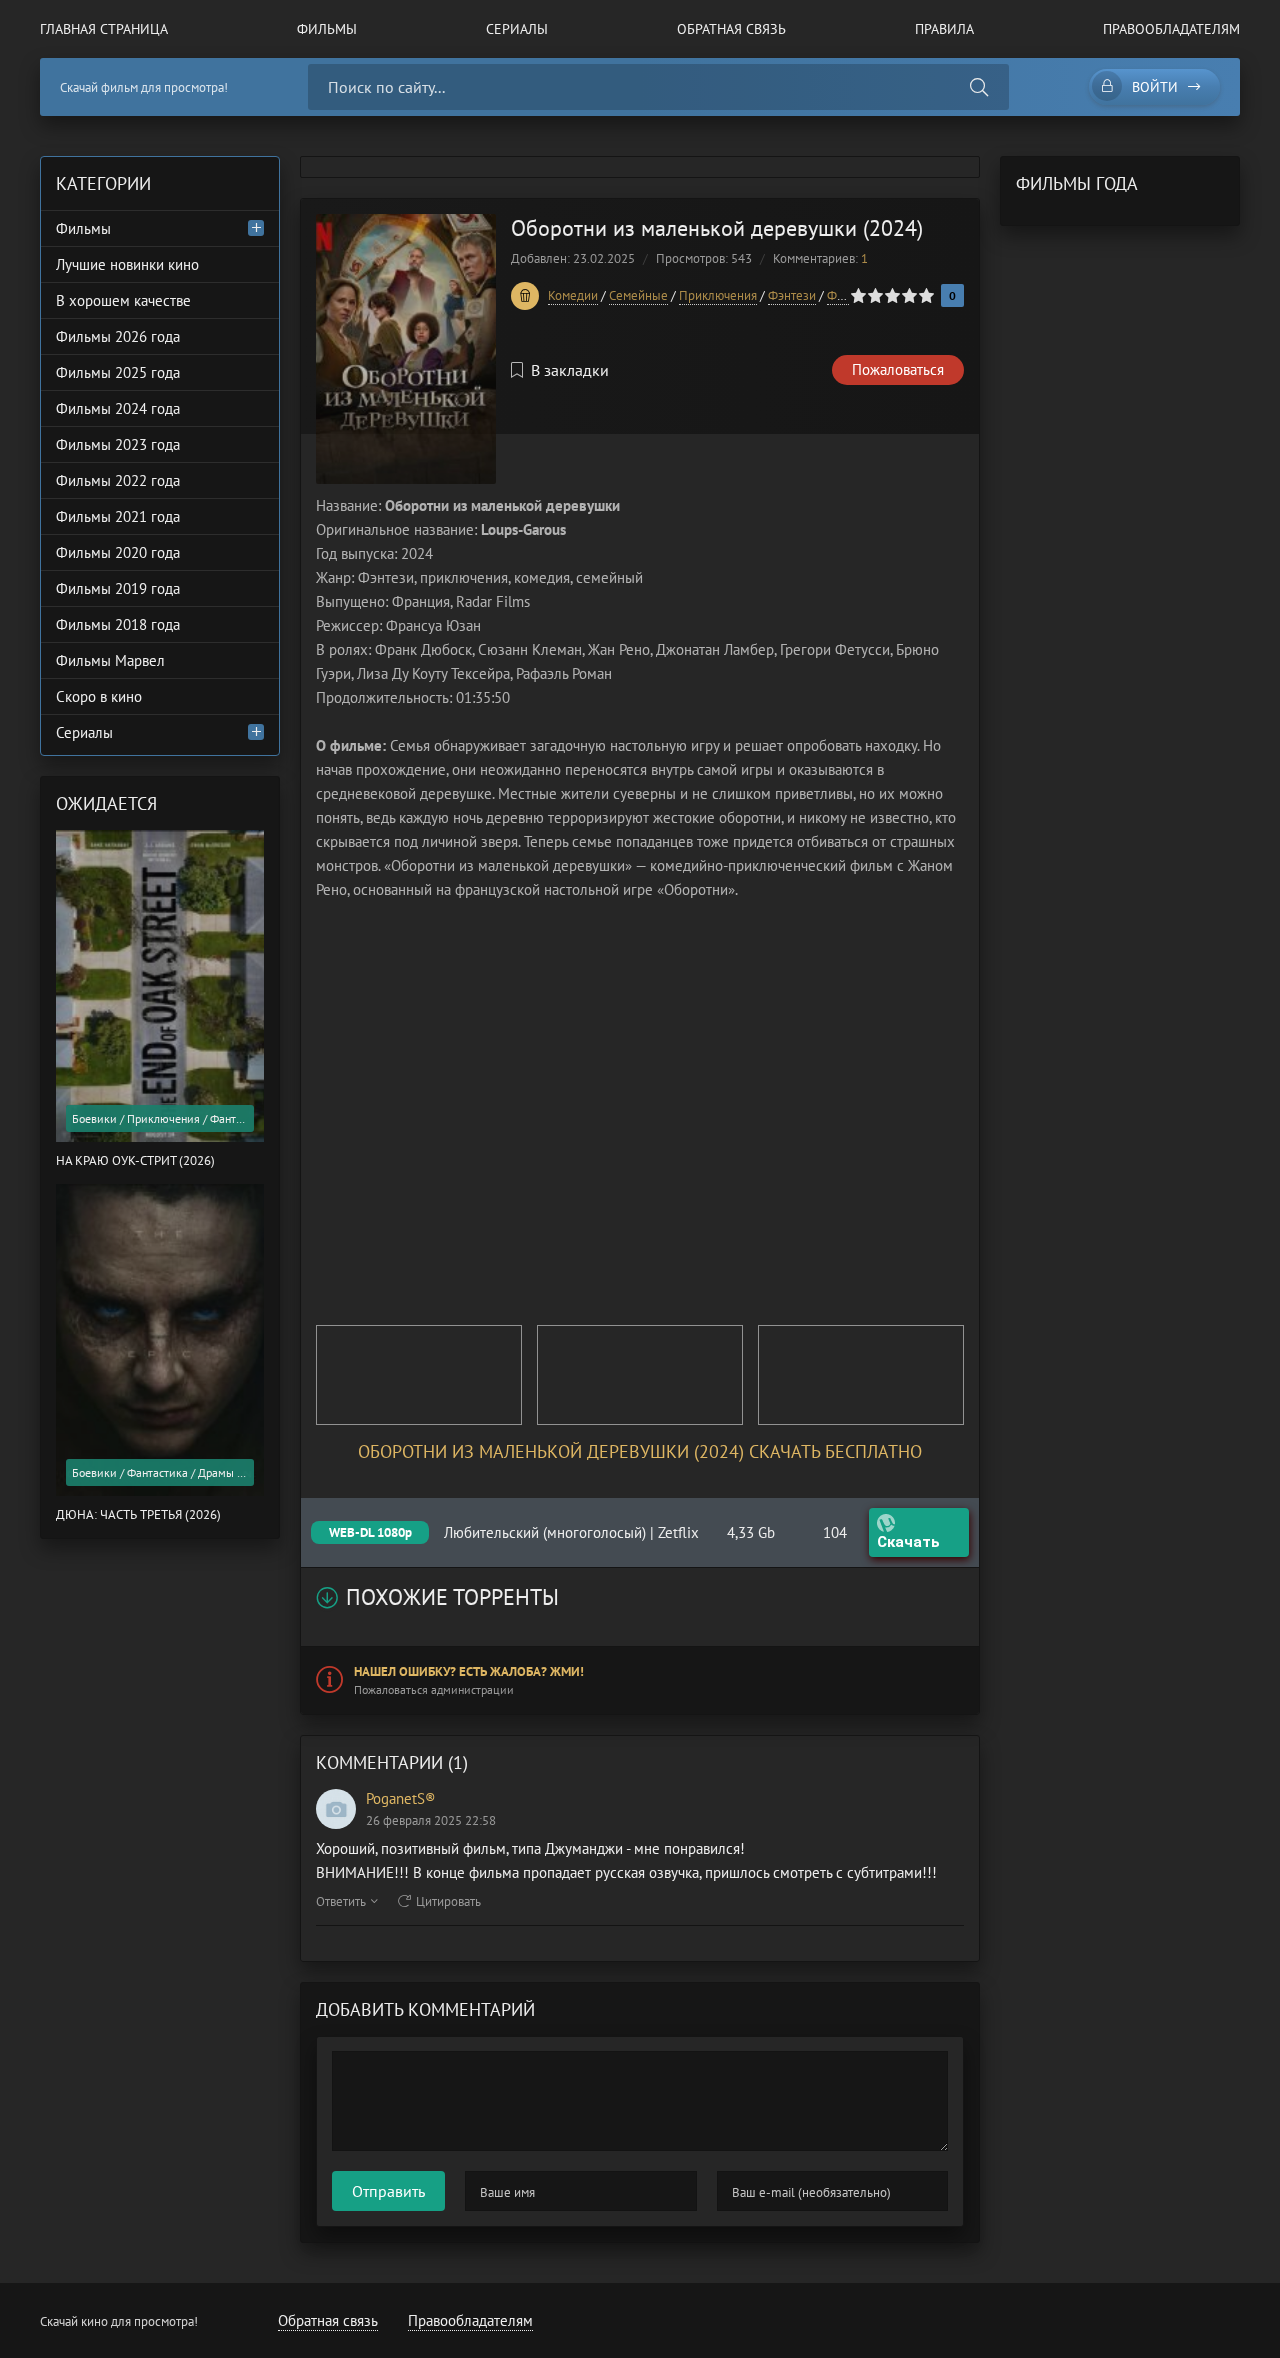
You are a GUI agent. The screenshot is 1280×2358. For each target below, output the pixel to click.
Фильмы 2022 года (118, 480)
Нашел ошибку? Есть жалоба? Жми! (469, 1671)
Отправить (388, 2191)
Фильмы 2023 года (118, 444)
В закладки (570, 370)
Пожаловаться (898, 369)
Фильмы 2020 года (118, 552)
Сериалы (517, 29)
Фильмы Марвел (110, 660)
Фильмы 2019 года (118, 588)
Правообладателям (1171, 29)
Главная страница (104, 29)
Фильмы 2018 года (118, 624)
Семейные (638, 295)
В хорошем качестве (123, 300)
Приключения (718, 295)
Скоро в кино (99, 696)
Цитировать (448, 1901)
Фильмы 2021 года (118, 516)
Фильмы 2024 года (118, 408)
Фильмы (327, 29)
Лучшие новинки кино (127, 264)
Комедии (573, 295)
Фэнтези (792, 295)
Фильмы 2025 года (118, 372)
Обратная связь (731, 29)
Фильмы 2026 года (118, 336)
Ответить (341, 1901)
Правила (944, 29)
